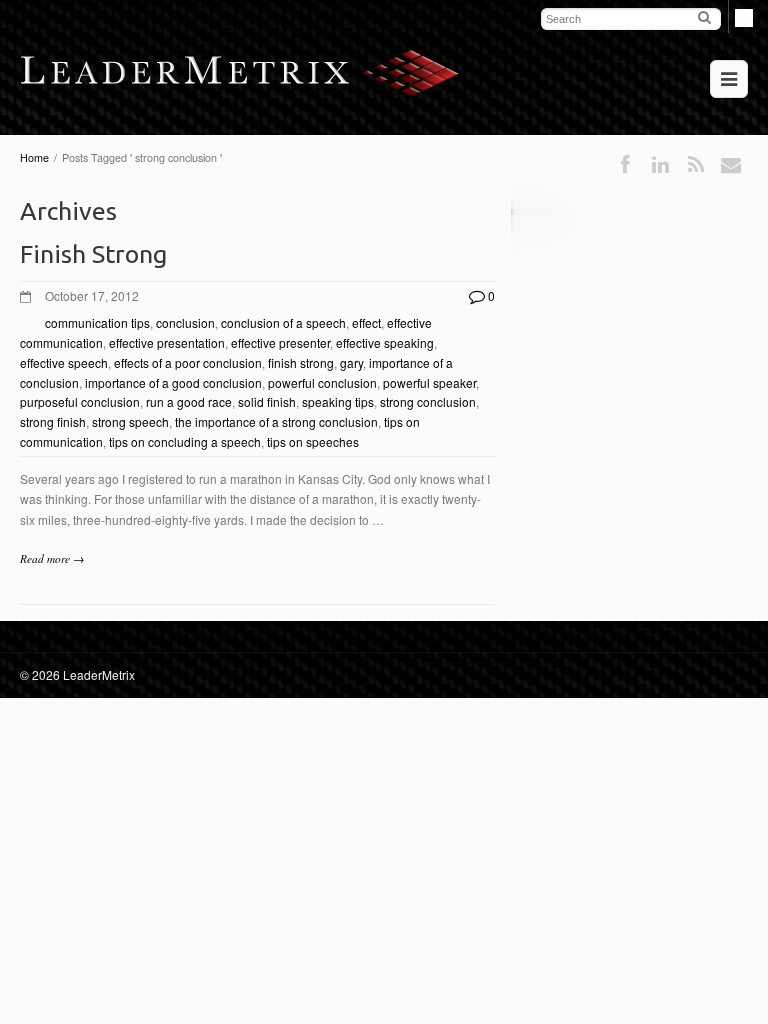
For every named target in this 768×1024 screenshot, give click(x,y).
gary (351, 362)
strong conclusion (428, 401)
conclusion (185, 322)
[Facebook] (625, 164)
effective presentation (167, 342)
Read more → (52, 558)
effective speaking (385, 342)
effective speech (64, 362)
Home (34, 157)
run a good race (189, 401)
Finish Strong (93, 254)
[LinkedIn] (660, 164)
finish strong (301, 362)
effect (366, 322)
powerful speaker (429, 382)
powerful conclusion (322, 382)
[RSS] (696, 164)
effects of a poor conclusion (188, 362)
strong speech (130, 421)
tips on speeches (313, 441)
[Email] (731, 164)
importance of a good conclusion (173, 382)
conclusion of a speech (283, 322)
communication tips (97, 322)
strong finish (53, 421)
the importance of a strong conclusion (276, 421)
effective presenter (280, 342)
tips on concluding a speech (185, 441)
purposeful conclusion (80, 401)
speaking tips (338, 401)
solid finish (267, 401)
